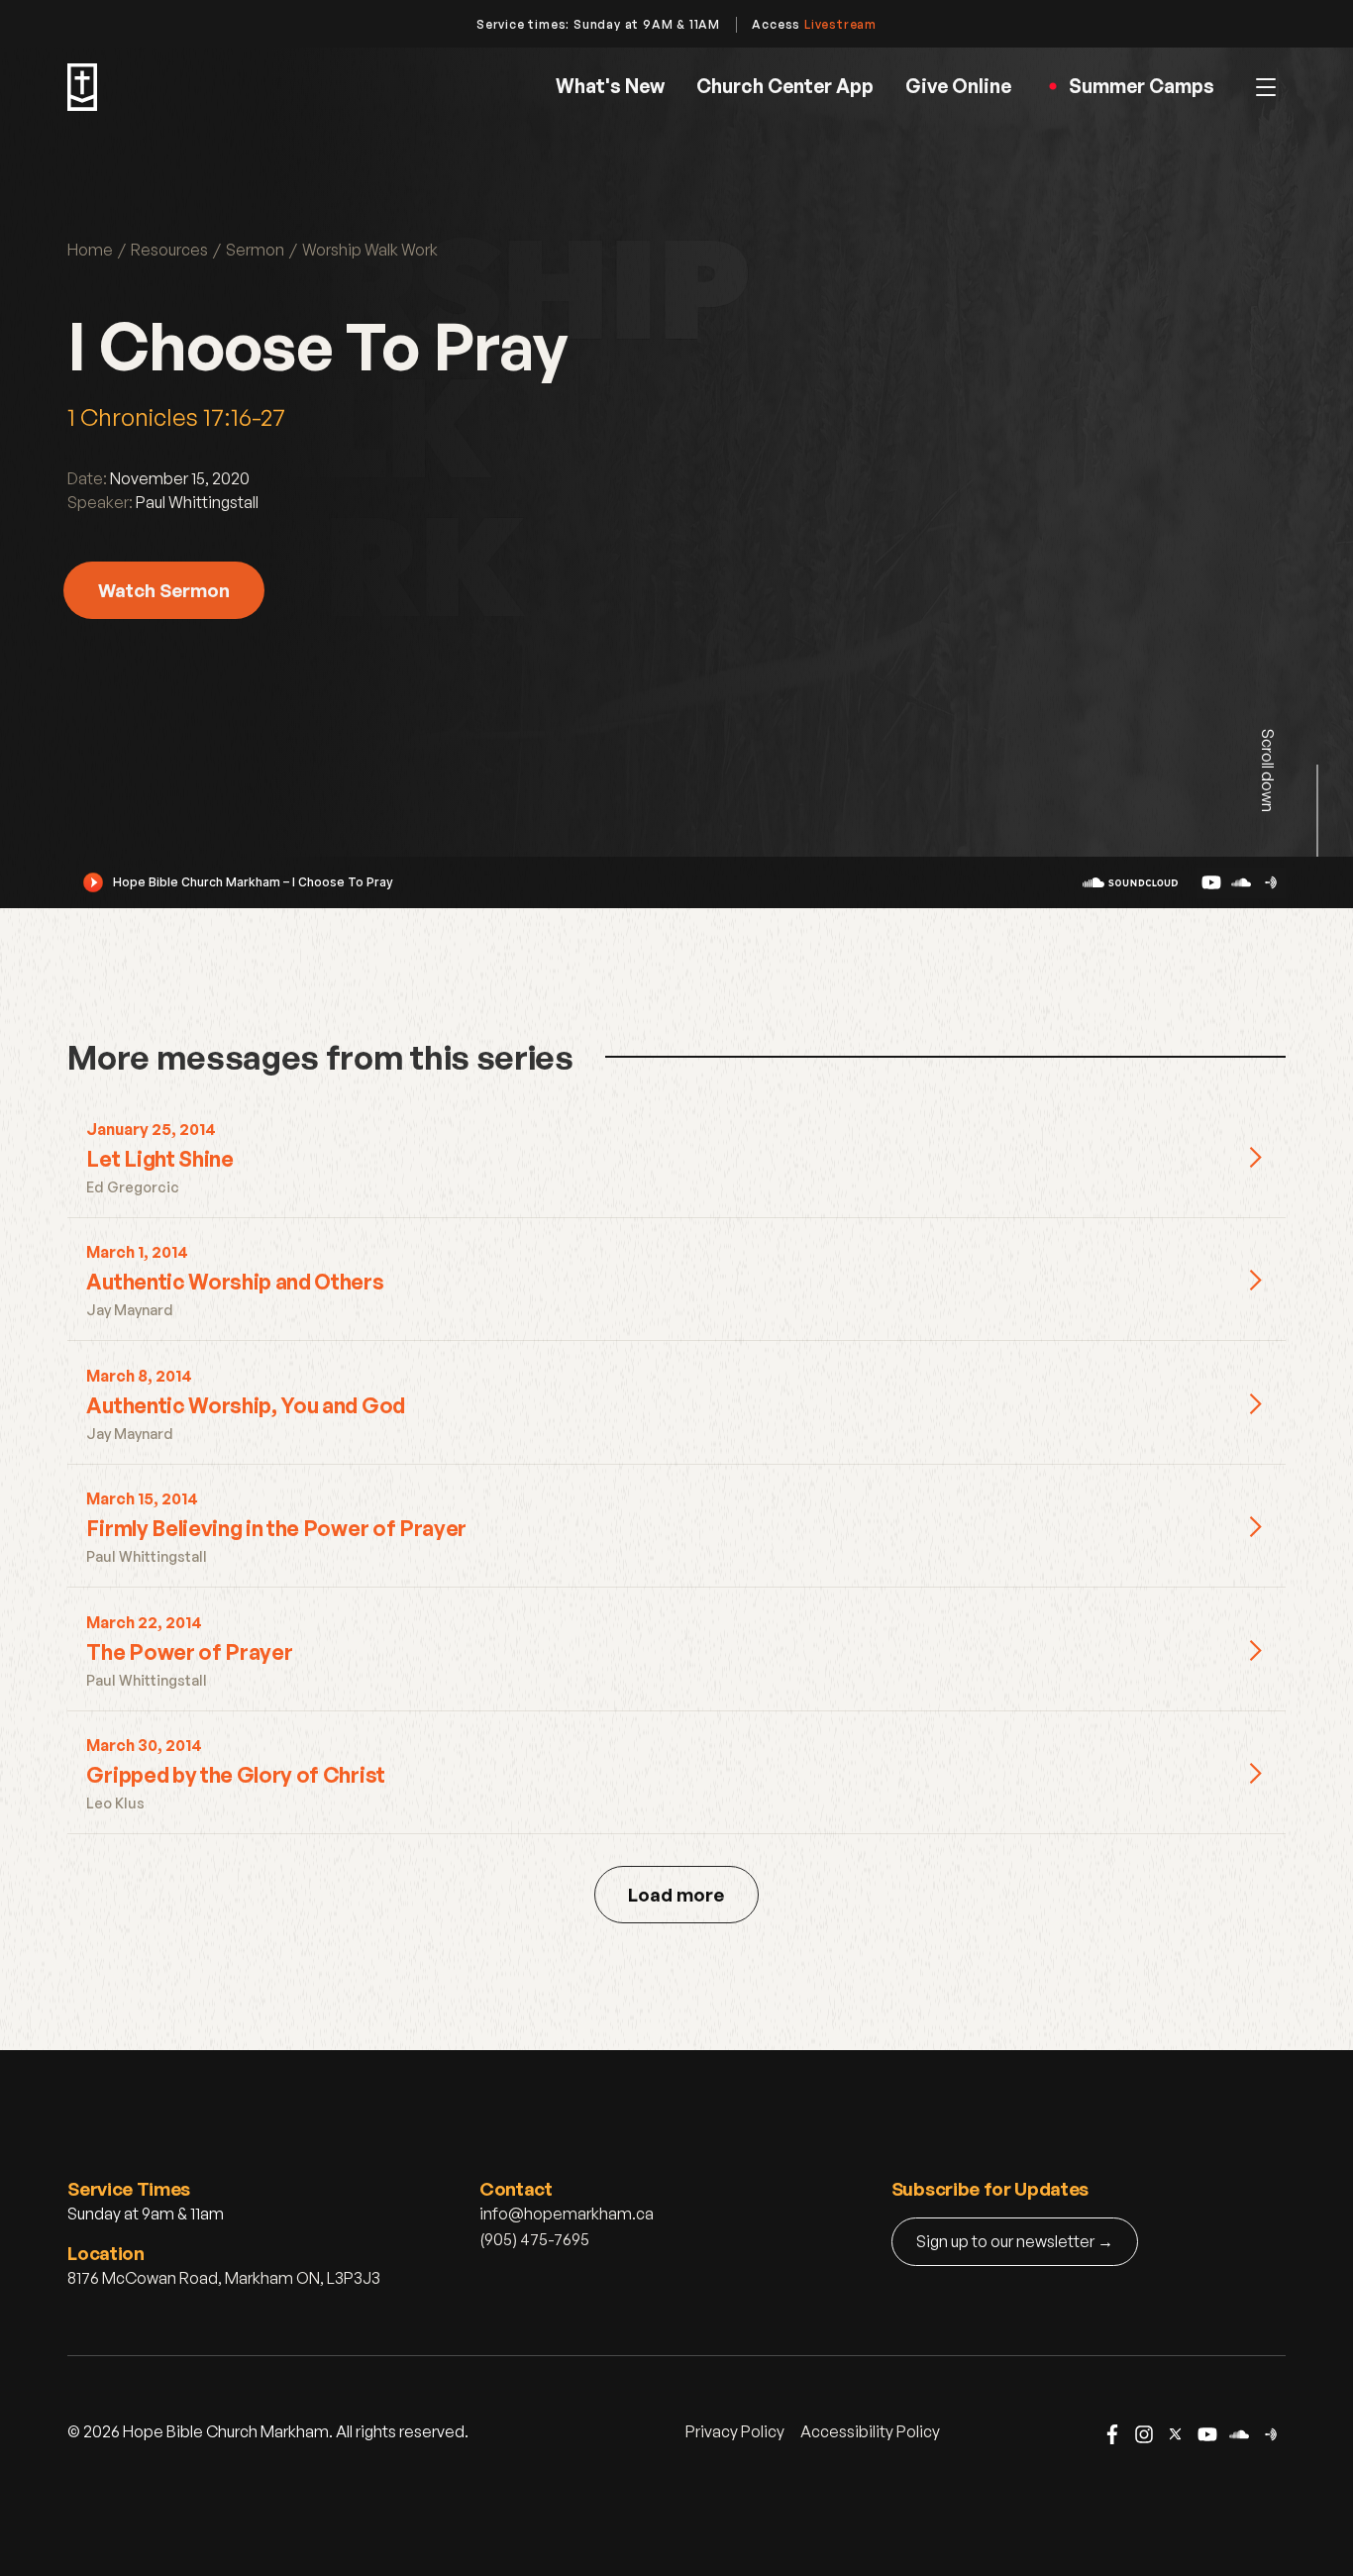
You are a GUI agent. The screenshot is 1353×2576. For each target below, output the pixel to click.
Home (90, 250)
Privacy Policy (735, 2431)
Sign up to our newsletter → (1015, 2241)
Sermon (255, 250)
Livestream (840, 24)
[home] (82, 87)
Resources (169, 250)
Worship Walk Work (370, 250)
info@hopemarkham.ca (567, 2214)
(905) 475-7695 (534, 2239)
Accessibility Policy (870, 2431)
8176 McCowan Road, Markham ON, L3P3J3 (224, 2278)
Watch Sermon (164, 590)
